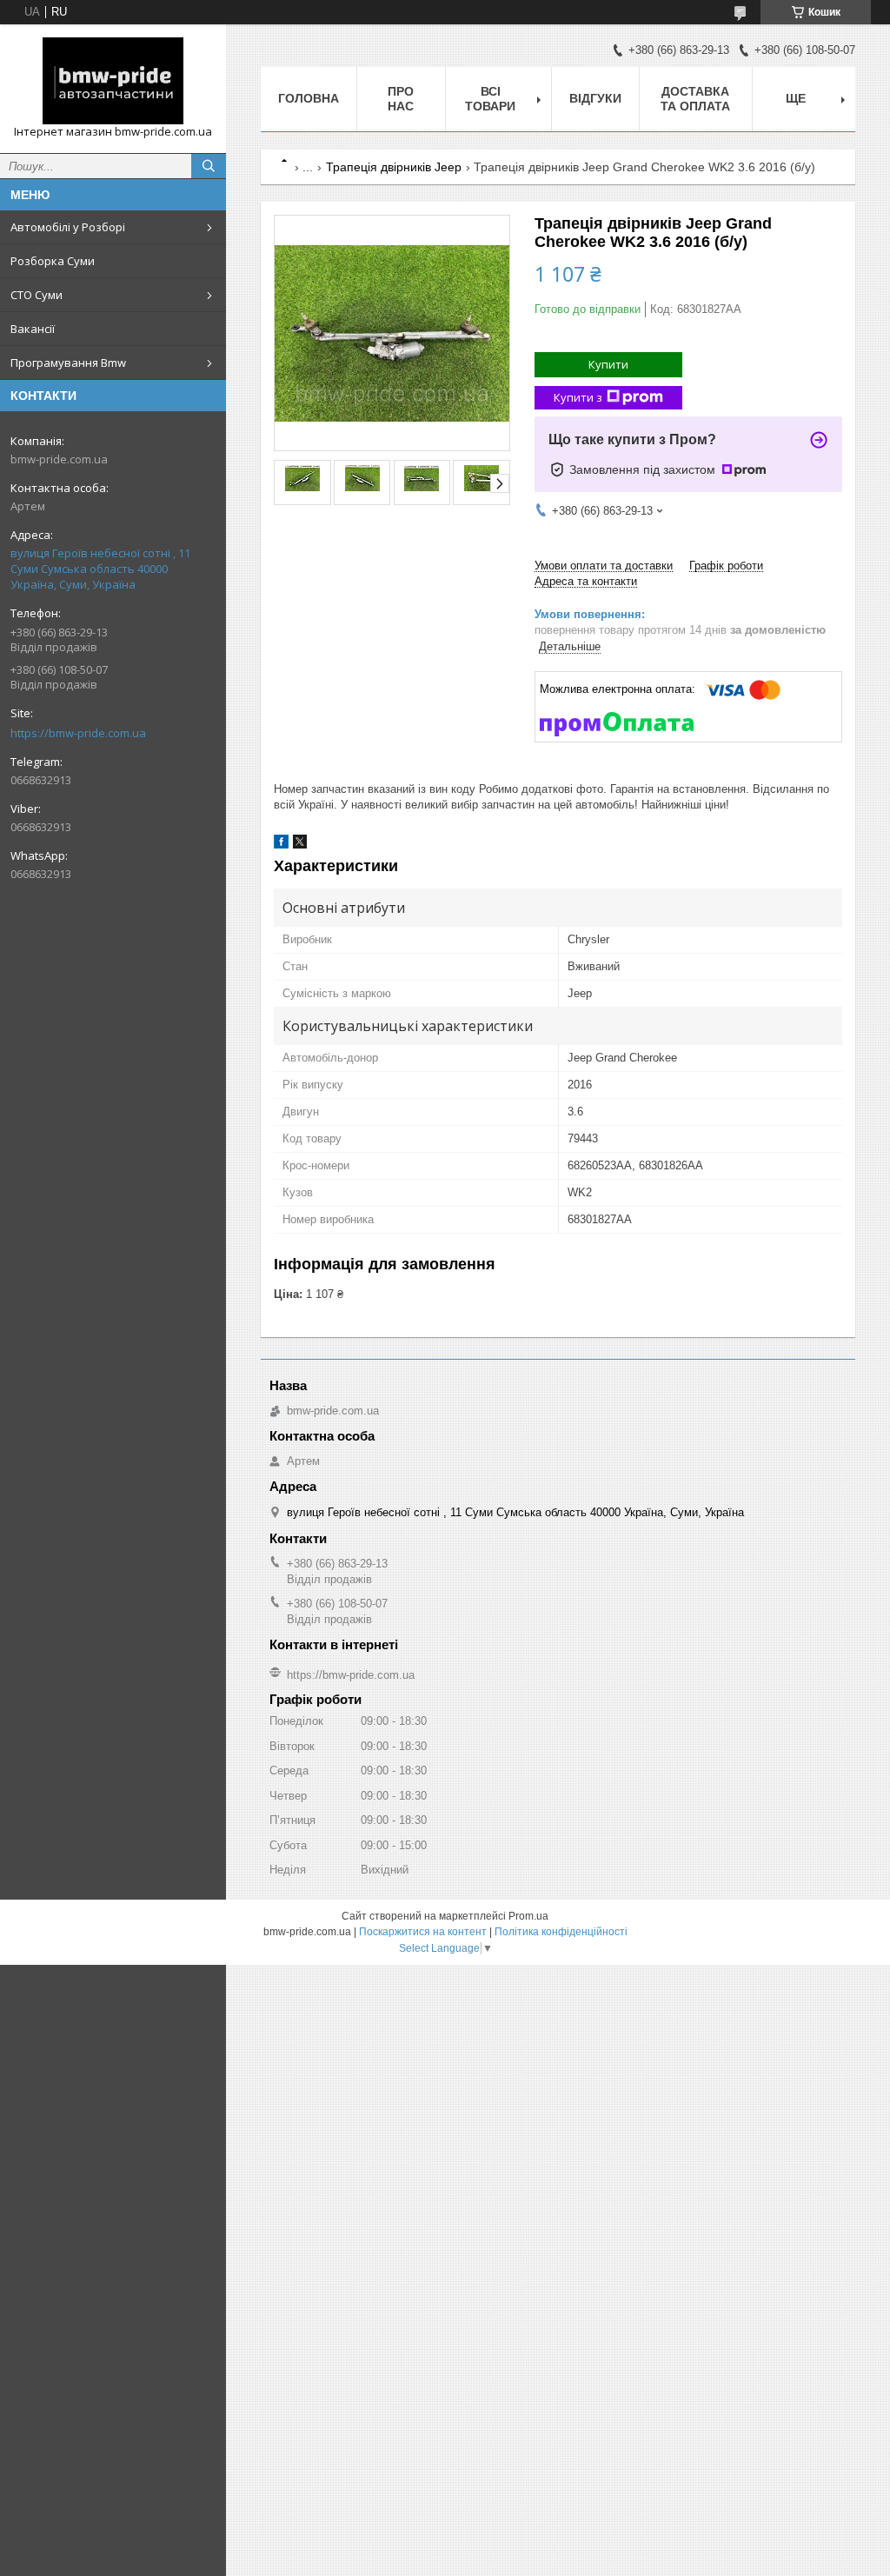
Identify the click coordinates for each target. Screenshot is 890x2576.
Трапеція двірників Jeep (394, 167)
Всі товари (490, 99)
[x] (300, 845)
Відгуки (595, 98)
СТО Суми (37, 295)
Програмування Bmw (68, 363)
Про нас (401, 99)
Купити (608, 364)
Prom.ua (528, 1916)
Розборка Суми (53, 261)
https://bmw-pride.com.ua (78, 733)
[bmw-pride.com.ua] (113, 81)
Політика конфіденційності (561, 1932)
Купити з (578, 397)
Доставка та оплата (695, 99)
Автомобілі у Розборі (68, 227)
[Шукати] (209, 166)
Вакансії (33, 329)
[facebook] (281, 845)
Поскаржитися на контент (423, 1932)
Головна (309, 98)
